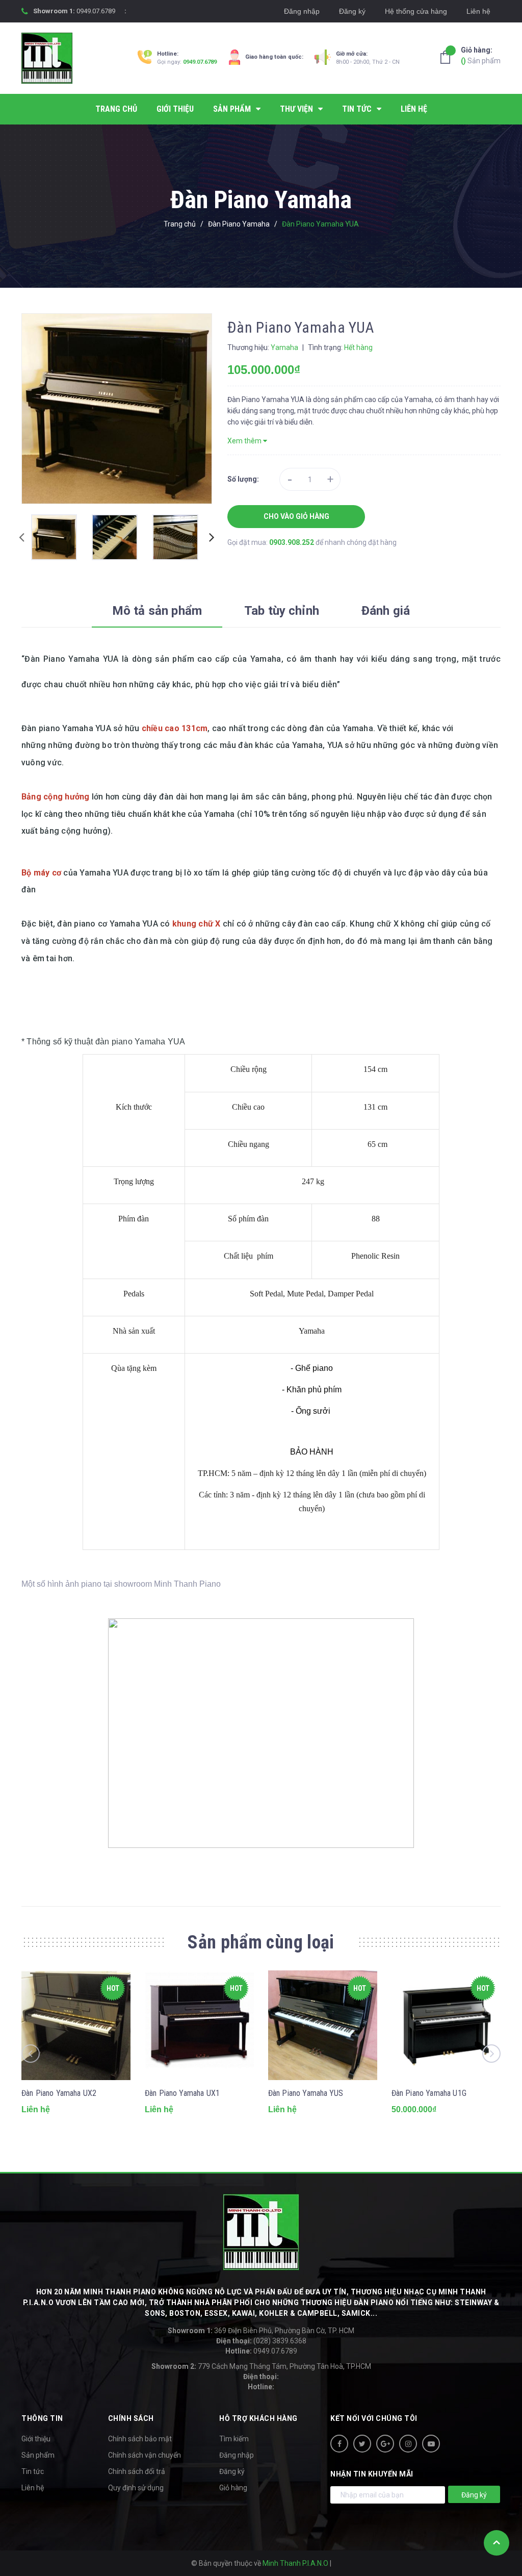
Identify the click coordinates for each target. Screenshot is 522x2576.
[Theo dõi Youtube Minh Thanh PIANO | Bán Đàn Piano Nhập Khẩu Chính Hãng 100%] (431, 2444)
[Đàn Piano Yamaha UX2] (76, 2025)
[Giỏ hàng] (448, 57)
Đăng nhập (302, 11)
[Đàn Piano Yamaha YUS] (323, 2025)
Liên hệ (478, 11)
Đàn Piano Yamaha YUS (306, 2093)
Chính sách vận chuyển (145, 2455)
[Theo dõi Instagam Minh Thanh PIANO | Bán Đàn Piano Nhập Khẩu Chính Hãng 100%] (408, 2444)
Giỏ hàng (233, 2488)
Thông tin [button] (42, 2418)
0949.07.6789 (96, 11)
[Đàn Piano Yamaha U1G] (446, 2025)
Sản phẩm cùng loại (261, 1942)
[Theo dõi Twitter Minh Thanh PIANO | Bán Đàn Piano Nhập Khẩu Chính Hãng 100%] (362, 2444)
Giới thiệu (36, 2439)
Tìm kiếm (234, 2439)
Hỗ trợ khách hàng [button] (258, 2418)
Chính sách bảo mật (140, 2439)
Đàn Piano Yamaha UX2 (59, 2093)
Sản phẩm (481, 55)
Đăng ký (352, 11)
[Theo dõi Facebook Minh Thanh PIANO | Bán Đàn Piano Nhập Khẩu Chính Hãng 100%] (339, 2444)
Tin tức (33, 2471)
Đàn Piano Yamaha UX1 (182, 2093)
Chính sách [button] (131, 2418)
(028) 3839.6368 (261, 2341)
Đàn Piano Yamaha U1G (429, 2093)
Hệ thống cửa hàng (416, 11)
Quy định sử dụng (136, 2488)
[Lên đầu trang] (497, 2543)
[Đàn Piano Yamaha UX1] (199, 2025)
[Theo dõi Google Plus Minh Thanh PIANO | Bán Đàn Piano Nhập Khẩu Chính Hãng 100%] (385, 2444)
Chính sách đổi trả (137, 2471)
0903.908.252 (292, 542)
